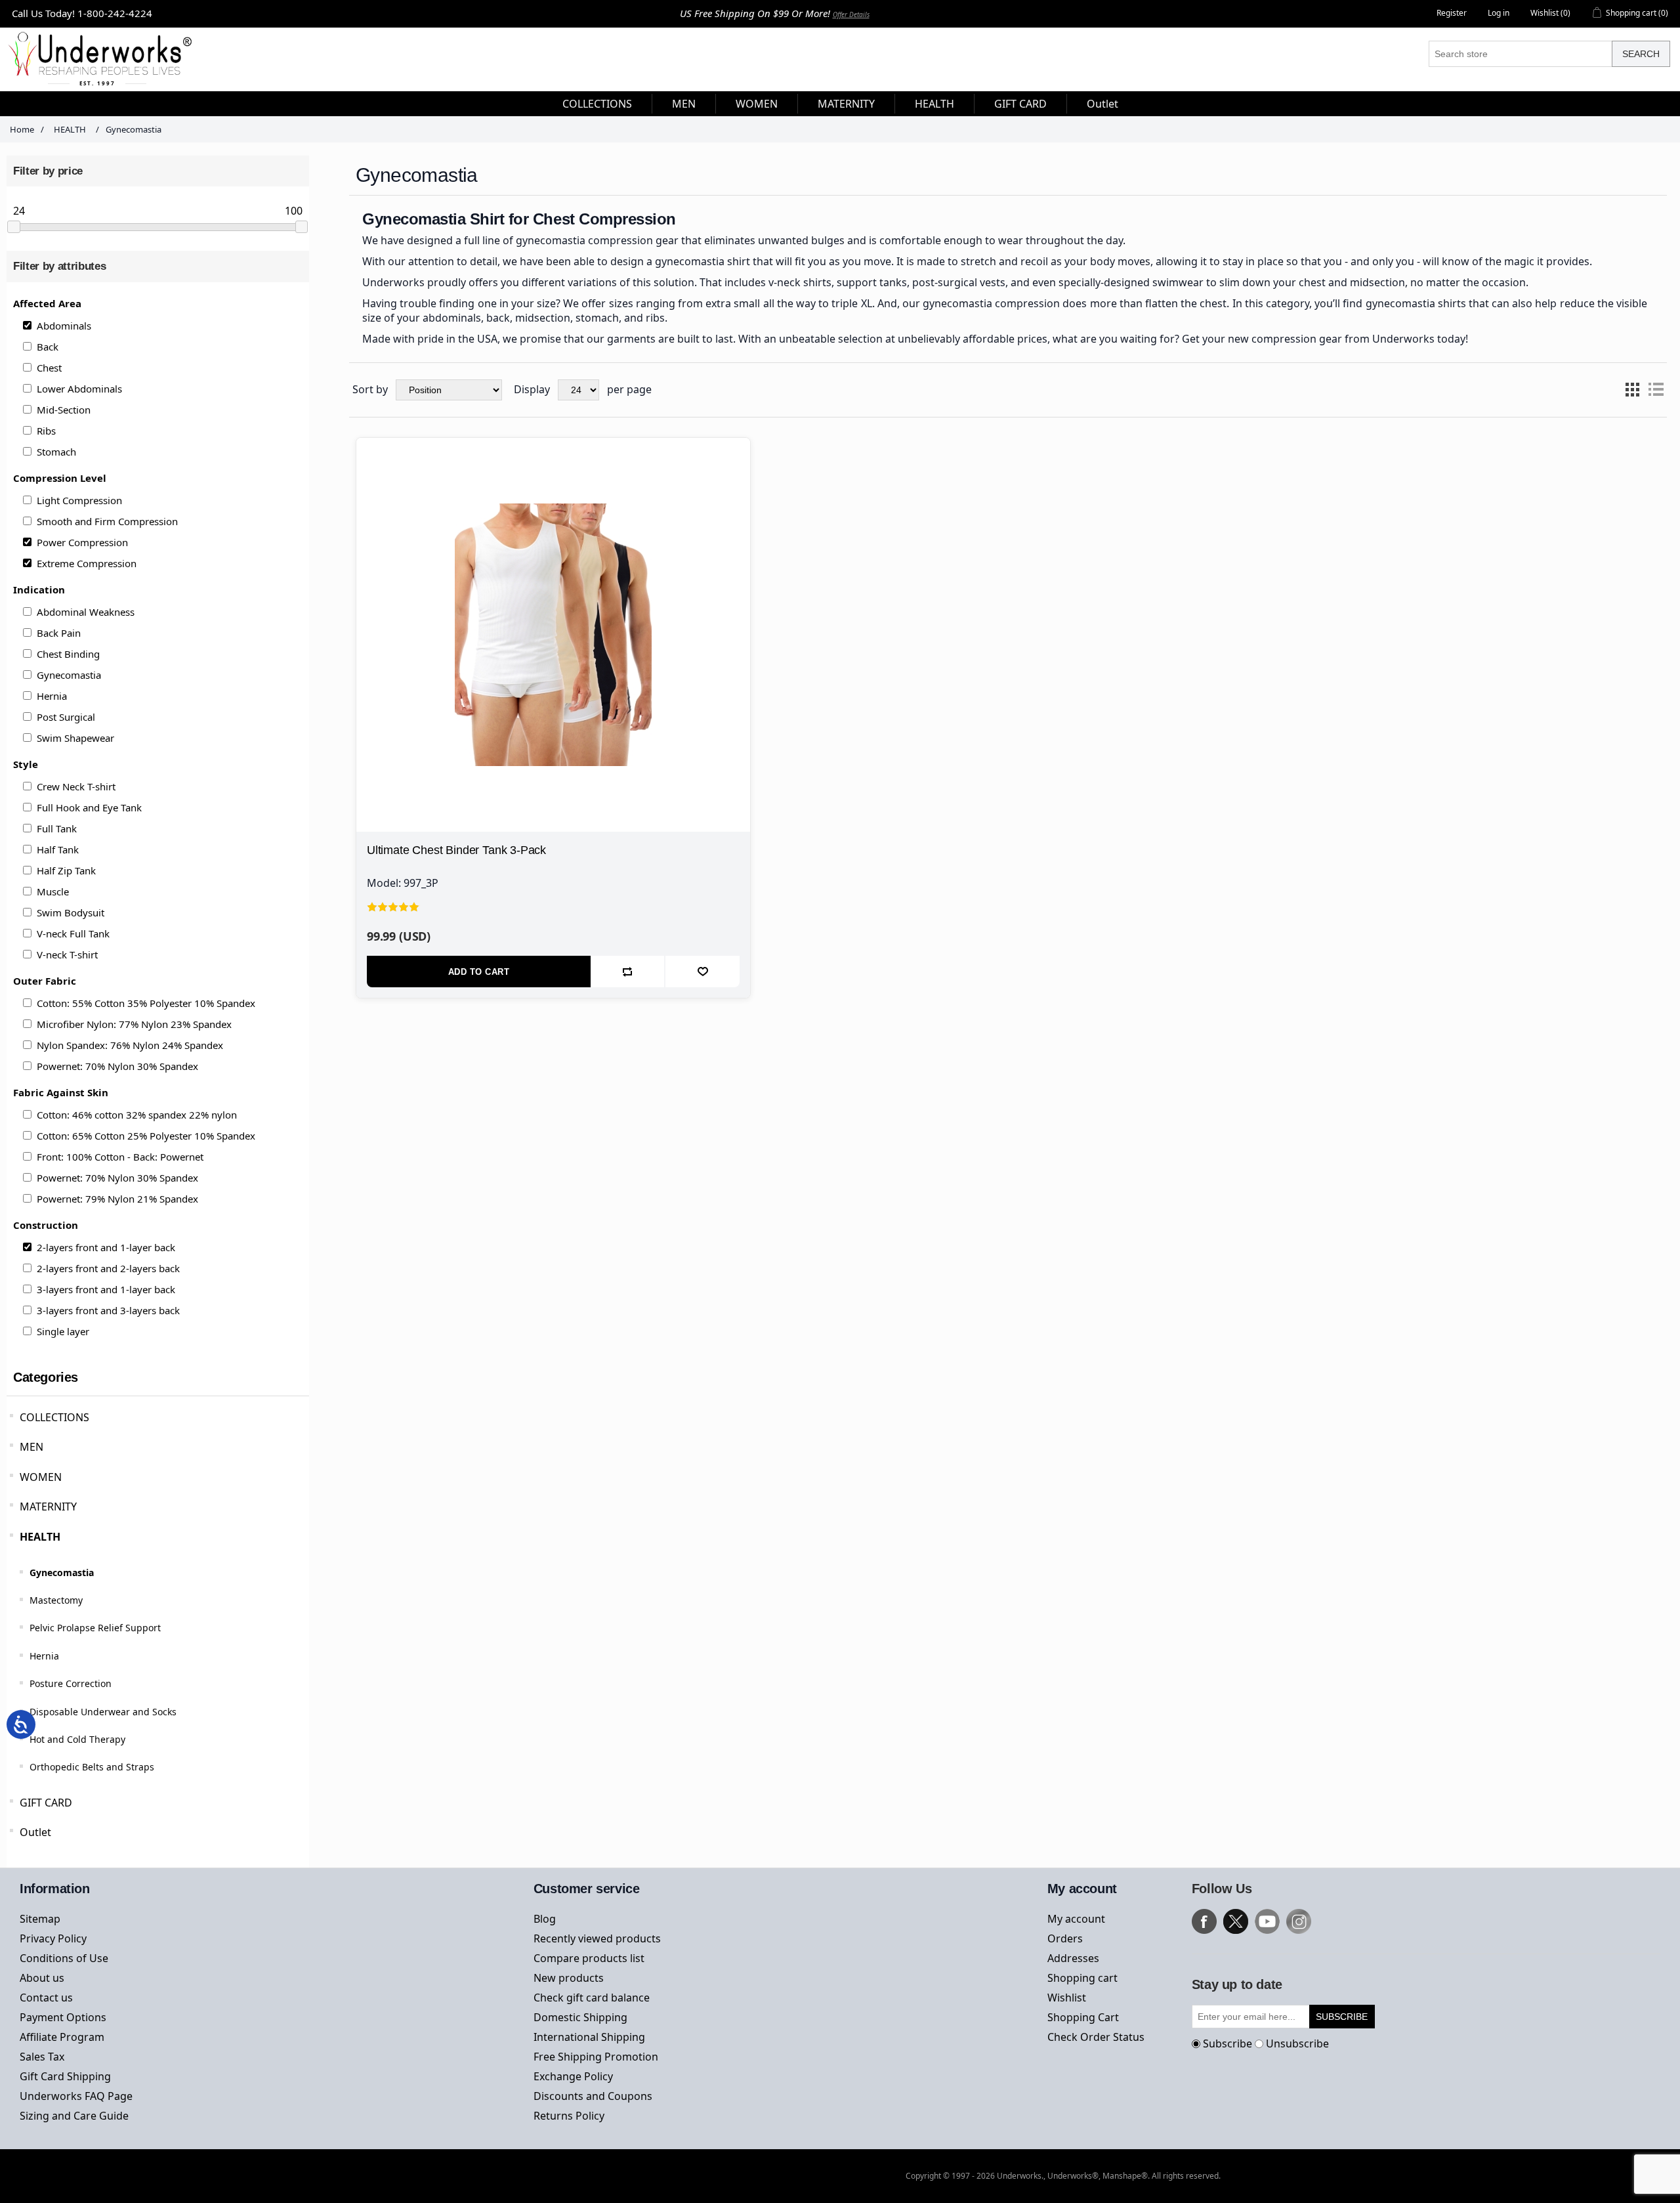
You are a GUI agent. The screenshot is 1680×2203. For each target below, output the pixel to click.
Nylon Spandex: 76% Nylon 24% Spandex (130, 1045)
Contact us (46, 1998)
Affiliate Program (62, 2037)
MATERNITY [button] (846, 104)
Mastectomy (56, 1600)
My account (1076, 1919)
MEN (31, 1447)
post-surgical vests (959, 282)
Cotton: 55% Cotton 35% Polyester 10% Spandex (146, 1003)
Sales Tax (42, 2057)
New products (569, 1978)
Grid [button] (1632, 390)
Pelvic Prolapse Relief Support (95, 1628)
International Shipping (589, 2037)
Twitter (1236, 1921)
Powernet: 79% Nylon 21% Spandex (117, 1199)
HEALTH (40, 1537)
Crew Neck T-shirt (76, 786)
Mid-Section (64, 410)
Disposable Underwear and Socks (103, 1712)
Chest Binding (68, 654)
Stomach (56, 452)
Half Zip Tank (66, 870)
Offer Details (851, 14)
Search (1641, 54)
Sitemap (40, 1919)
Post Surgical (66, 717)
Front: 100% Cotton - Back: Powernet (120, 1157)
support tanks (872, 282)
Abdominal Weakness (86, 612)
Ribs (46, 431)
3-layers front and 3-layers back (108, 1310)
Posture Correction (71, 1683)
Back (48, 347)
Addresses (1073, 1958)
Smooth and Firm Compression (107, 521)
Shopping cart (1082, 1978)
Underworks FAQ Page (76, 2096)
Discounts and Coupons (593, 2096)
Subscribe (1228, 2043)
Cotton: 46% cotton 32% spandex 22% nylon (137, 1115)
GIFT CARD (46, 1803)
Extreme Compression (87, 563)
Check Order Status (1096, 2037)
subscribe (1342, 2017)
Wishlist (1067, 1998)
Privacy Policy (53, 1938)
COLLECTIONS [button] (597, 104)
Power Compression (82, 542)
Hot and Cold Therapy (77, 1739)
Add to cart (479, 972)
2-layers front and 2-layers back (108, 1268)
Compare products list (589, 1958)
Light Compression (79, 500)
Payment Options (63, 2017)
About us (42, 1978)
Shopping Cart (1083, 2017)
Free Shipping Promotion (596, 2057)
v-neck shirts (800, 282)
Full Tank (57, 828)
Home (22, 129)
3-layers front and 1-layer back (106, 1289)
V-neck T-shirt (67, 954)
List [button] (1656, 390)
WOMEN (41, 1477)
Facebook (1204, 1921)
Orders (1065, 1938)
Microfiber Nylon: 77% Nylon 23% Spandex (134, 1024)
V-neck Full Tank (73, 933)
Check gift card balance (592, 1998)
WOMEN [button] (757, 104)
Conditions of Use (64, 1958)
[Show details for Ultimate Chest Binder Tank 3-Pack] (553, 635)
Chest (49, 368)
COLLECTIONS (54, 1417)
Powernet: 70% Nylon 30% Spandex (117, 1066)
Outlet (35, 1832)
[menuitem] (598, 104)
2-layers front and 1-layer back (106, 1247)
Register (1452, 13)
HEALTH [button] (934, 104)
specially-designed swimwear (1131, 282)
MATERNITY (48, 1507)
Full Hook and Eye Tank (89, 807)
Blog (545, 1919)
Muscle (53, 891)
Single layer (63, 1331)
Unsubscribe (1297, 2043)
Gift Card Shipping (65, 2076)
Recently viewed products (597, 1938)
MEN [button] (684, 104)
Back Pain (59, 633)
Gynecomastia (69, 675)
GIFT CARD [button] (1020, 104)
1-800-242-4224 (115, 13)
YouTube (1267, 1921)
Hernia (52, 696)
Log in (1499, 13)
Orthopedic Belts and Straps (92, 1767)
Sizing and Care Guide (74, 2116)
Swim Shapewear (75, 738)
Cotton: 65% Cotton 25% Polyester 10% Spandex (146, 1136)
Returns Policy (569, 2116)
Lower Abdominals (79, 389)
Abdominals (64, 326)
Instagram (1299, 1921)
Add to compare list (628, 972)
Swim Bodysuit (71, 912)
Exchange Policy (573, 2076)
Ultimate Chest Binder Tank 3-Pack (456, 850)
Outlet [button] (1102, 104)
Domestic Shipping (580, 2017)
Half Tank (58, 849)
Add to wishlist (703, 972)
